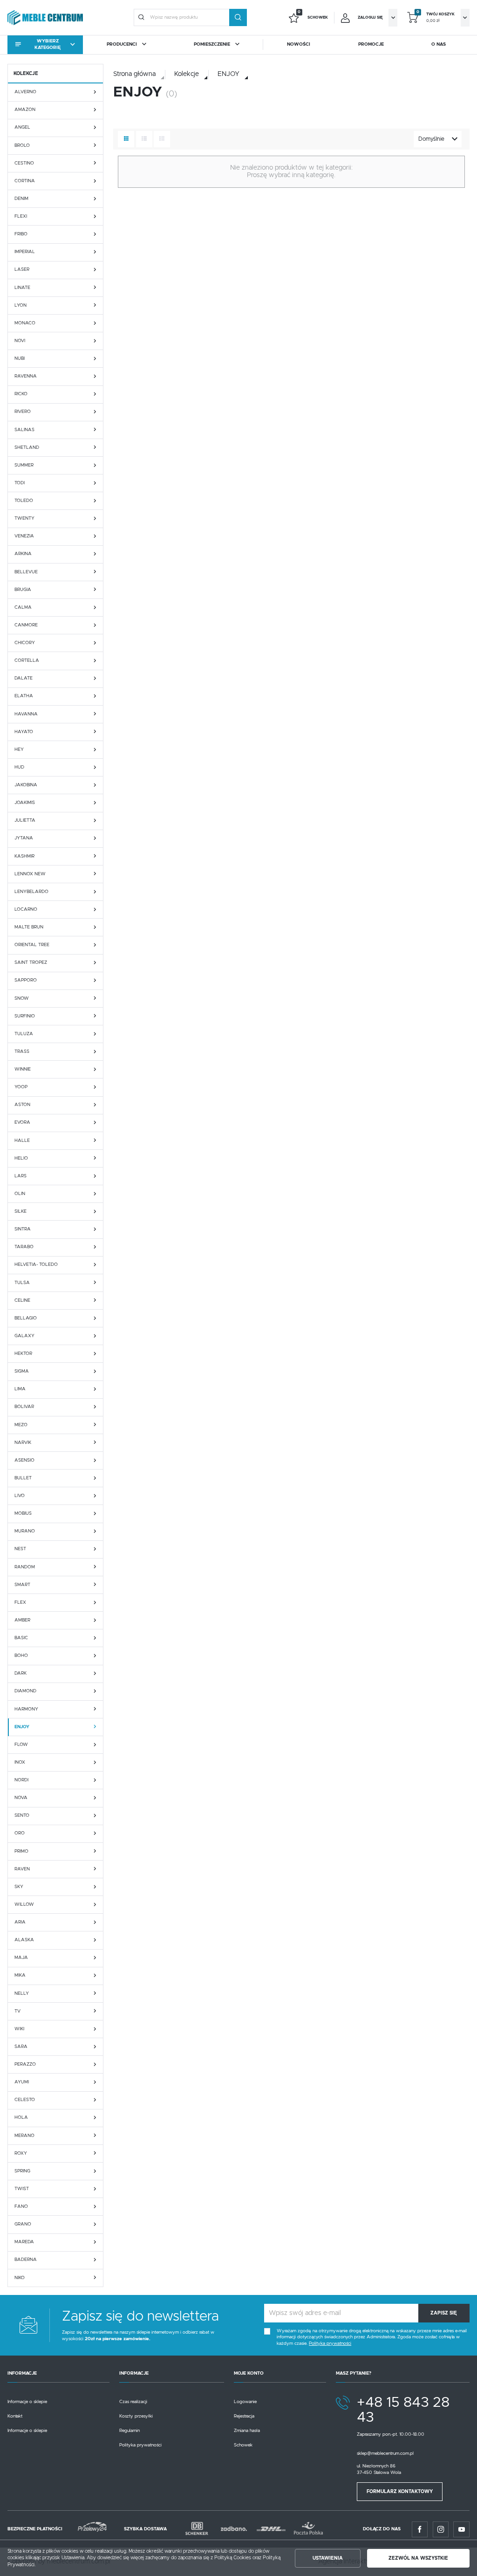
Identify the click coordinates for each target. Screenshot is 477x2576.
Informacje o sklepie (27, 2402)
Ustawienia (328, 2558)
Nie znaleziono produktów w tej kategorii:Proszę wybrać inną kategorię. (291, 171)
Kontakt (15, 2416)
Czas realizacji (133, 2402)
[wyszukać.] (238, 18)
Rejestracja (244, 2416)
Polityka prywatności (140, 2445)
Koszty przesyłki (136, 2416)
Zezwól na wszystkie (418, 2558)
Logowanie (245, 2402)
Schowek (243, 2445)
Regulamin (129, 2431)
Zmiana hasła (247, 2431)
